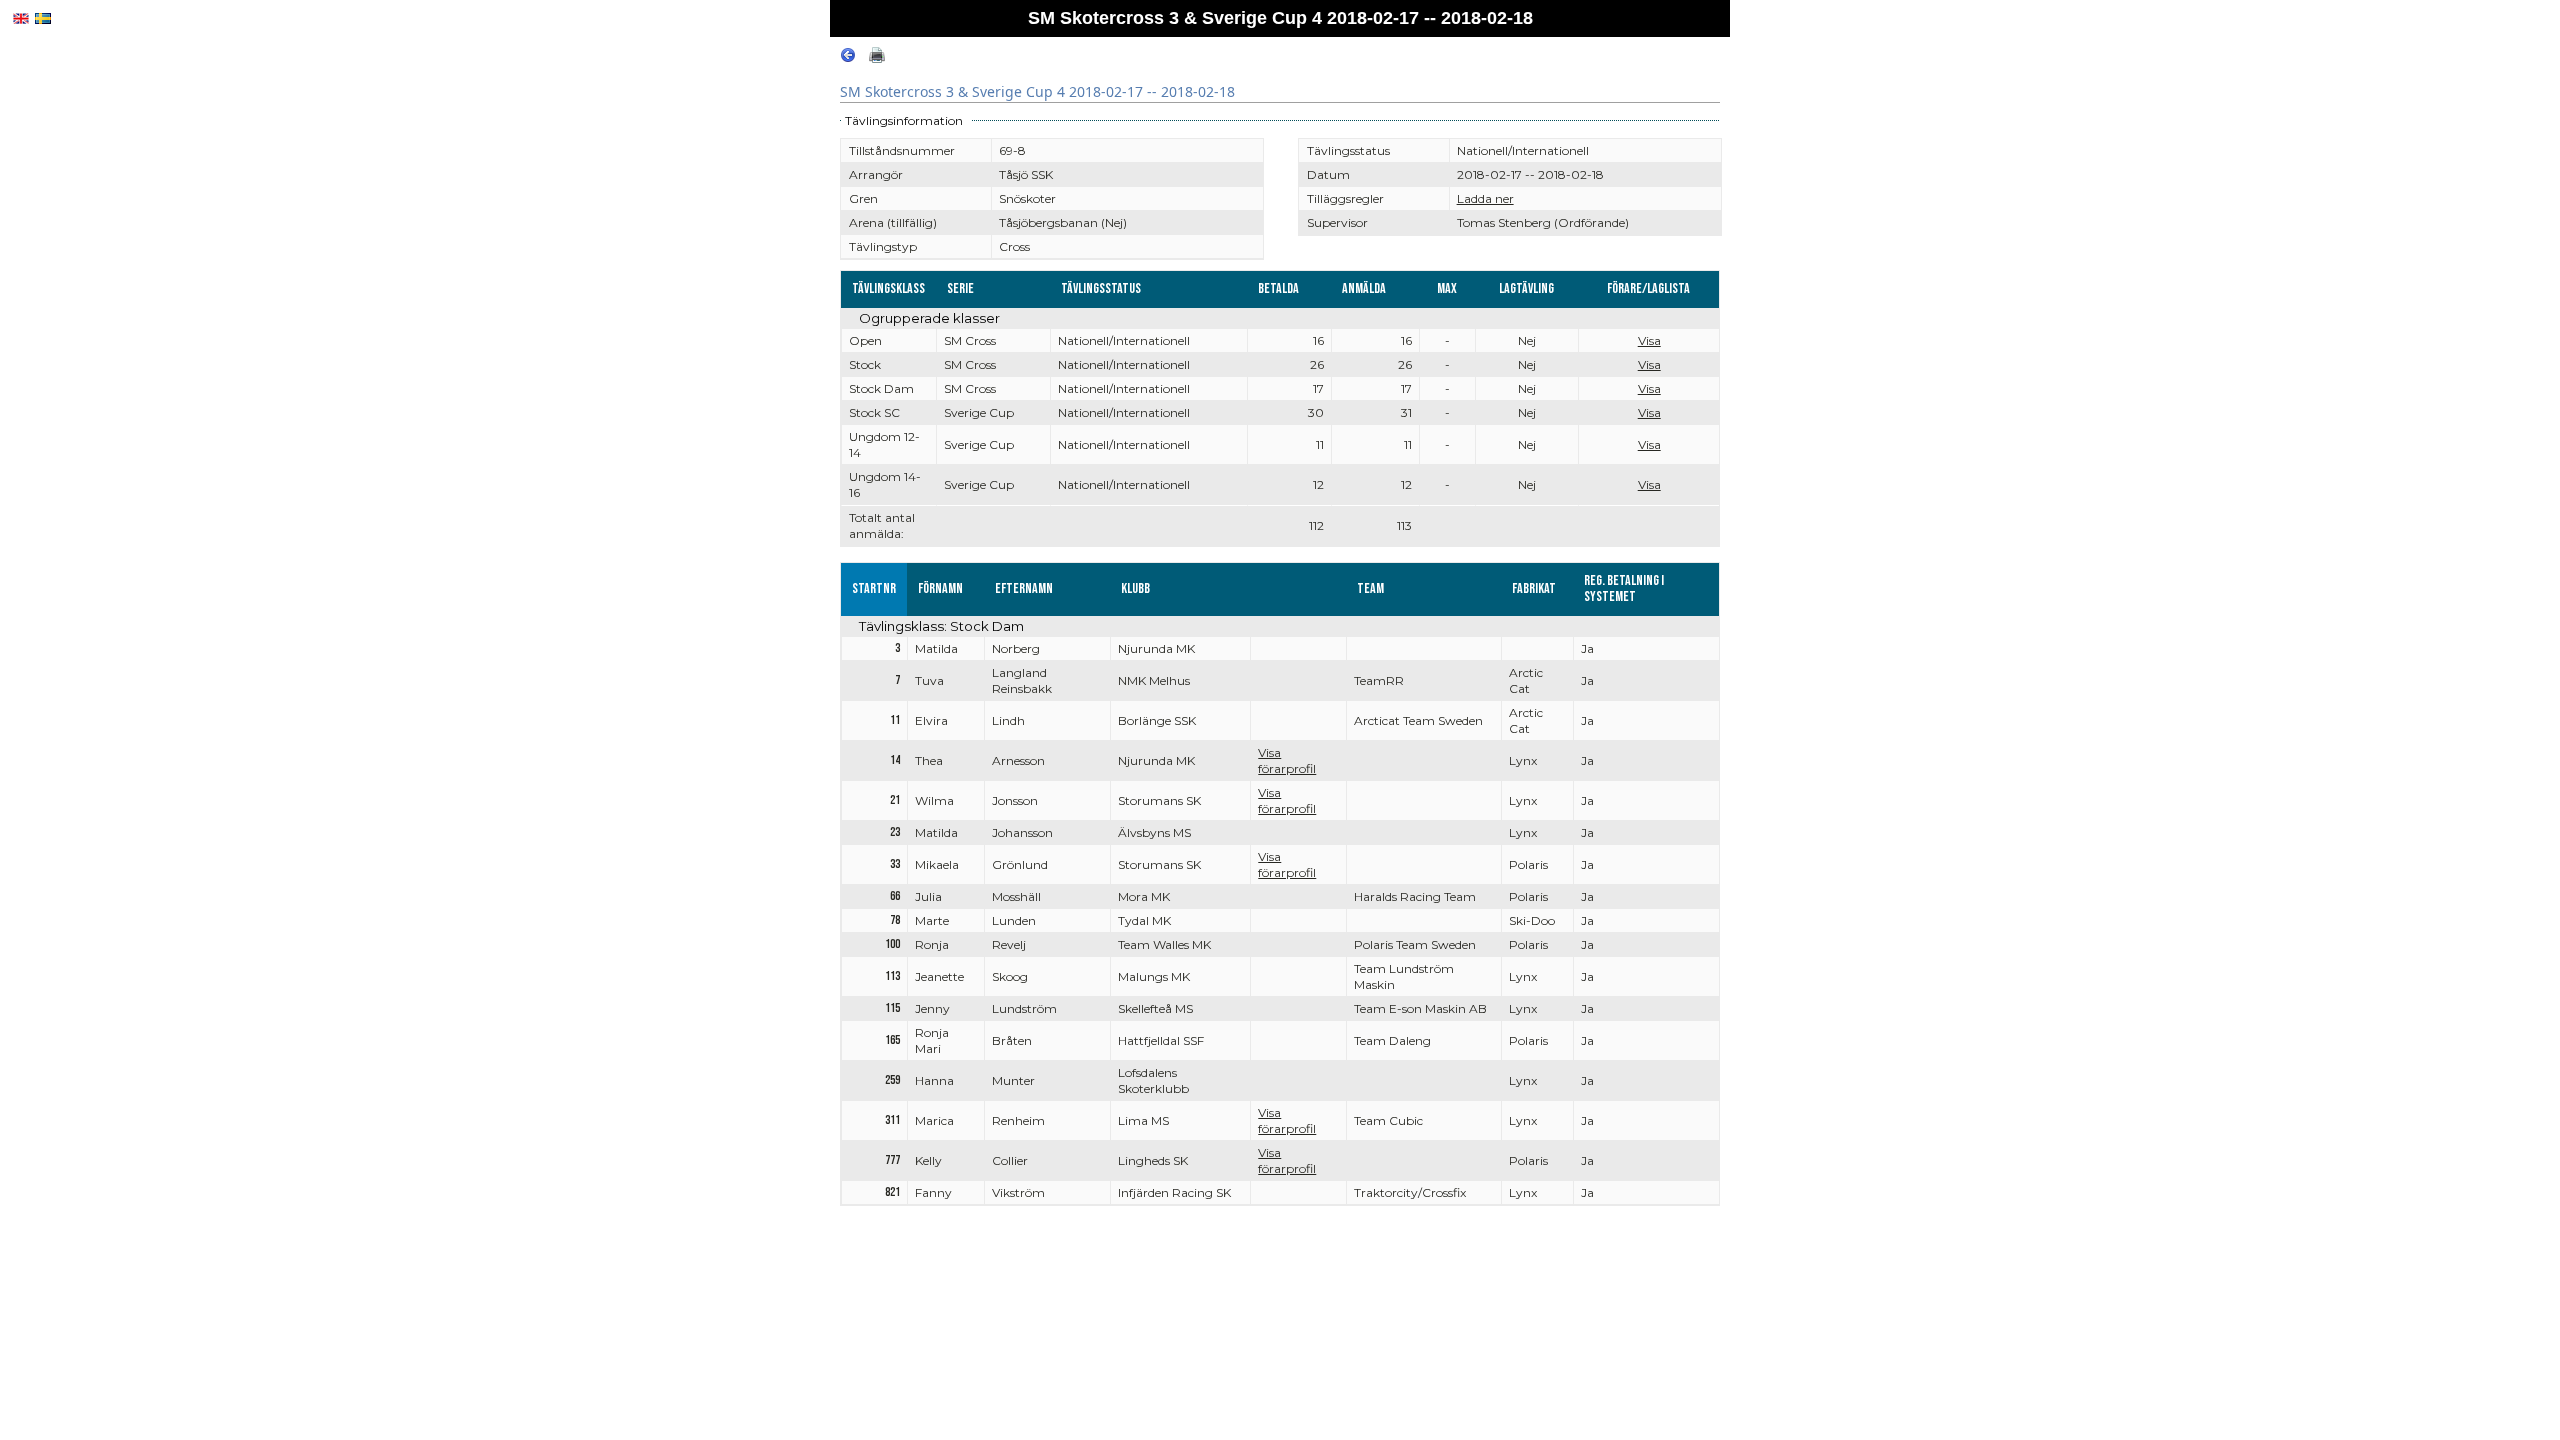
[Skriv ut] (877, 58)
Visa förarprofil (1287, 760)
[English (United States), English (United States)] (21, 18)
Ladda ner (1485, 198)
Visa (1649, 340)
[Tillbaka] (848, 58)
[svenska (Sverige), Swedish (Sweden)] (43, 18)
